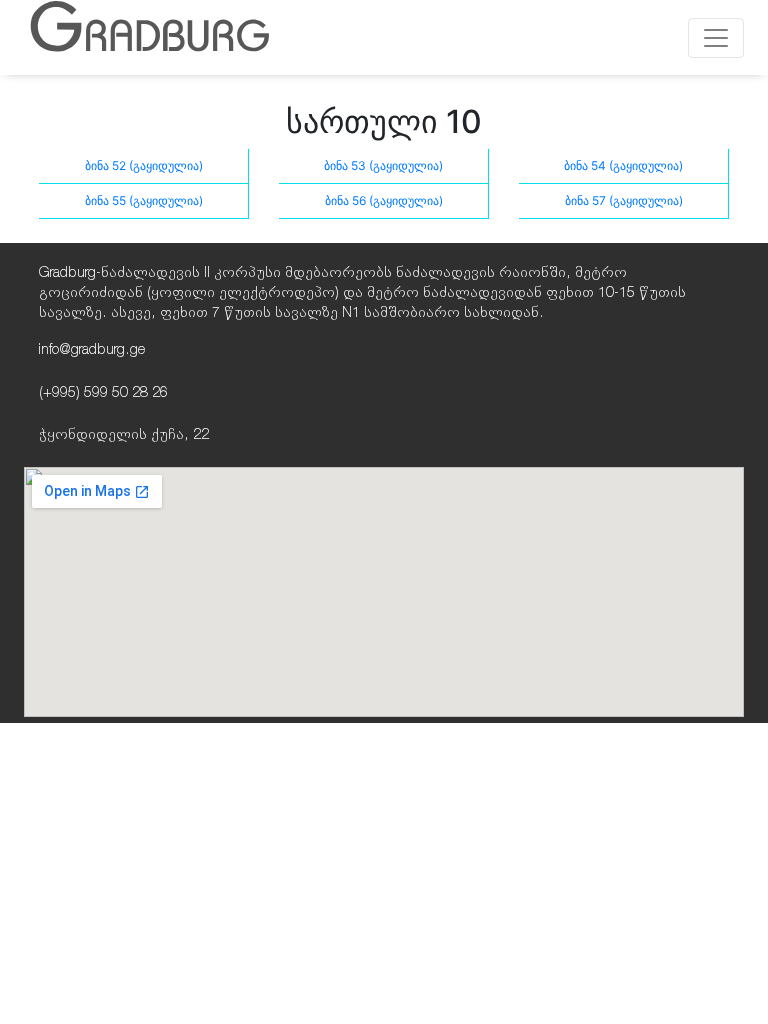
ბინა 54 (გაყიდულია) (623, 165)
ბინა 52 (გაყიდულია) (144, 165)
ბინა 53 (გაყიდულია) (383, 165)
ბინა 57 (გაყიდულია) (624, 200)
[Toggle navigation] (716, 38)
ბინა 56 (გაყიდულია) (384, 200)
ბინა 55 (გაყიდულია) (144, 200)
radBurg (149, 34)
